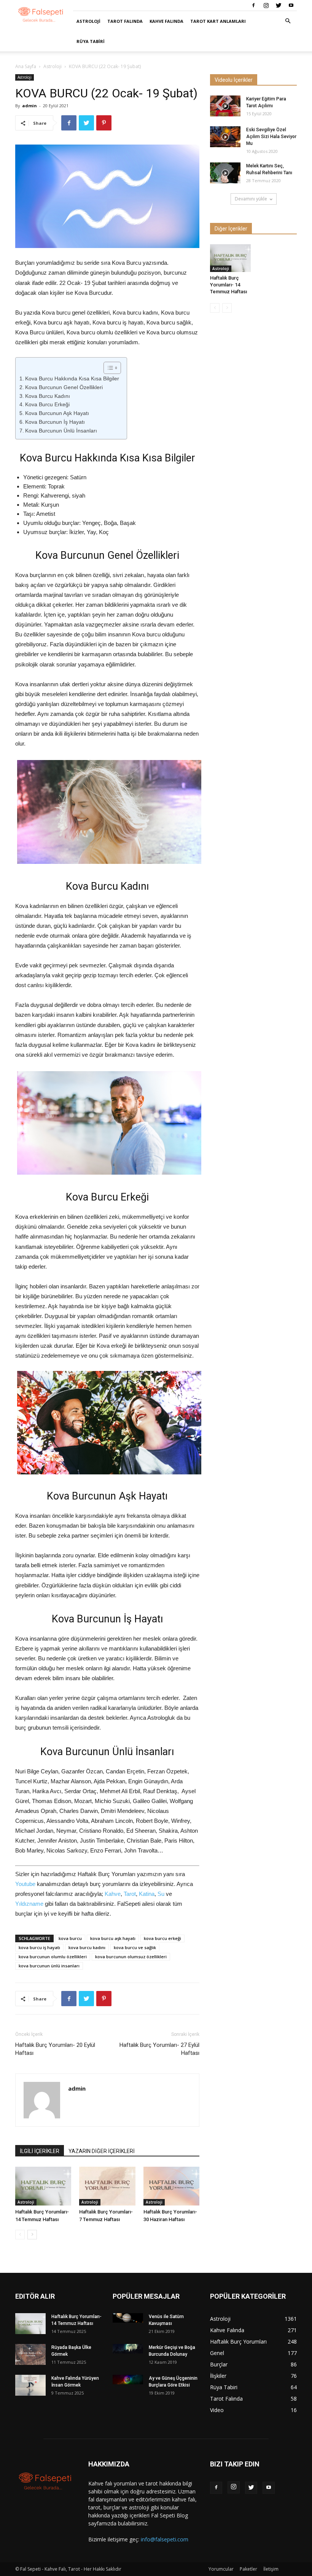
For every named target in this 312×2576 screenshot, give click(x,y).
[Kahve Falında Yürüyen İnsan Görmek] (30, 2385)
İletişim (271, 2569)
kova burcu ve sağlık (135, 1947)
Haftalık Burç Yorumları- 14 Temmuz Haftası (228, 285)
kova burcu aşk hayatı (113, 1938)
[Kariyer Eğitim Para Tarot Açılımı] (225, 106)
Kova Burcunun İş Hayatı (55, 422)
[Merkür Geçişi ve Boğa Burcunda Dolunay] (128, 2349)
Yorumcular (221, 2569)
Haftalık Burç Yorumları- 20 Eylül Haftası (55, 2049)
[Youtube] (291, 5)
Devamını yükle (251, 199)
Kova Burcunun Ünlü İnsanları (61, 431)
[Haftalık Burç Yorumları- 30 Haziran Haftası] (171, 2186)
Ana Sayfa (26, 66)
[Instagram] (266, 5)
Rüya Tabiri (91, 41)
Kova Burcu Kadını (48, 396)
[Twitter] (279, 5)
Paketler (248, 2569)
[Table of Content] (112, 368)
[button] (288, 21)
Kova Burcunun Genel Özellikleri (64, 387)
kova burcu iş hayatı (39, 1947)
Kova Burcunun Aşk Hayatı (57, 413)
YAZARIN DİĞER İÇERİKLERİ (102, 2151)
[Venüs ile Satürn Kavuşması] (128, 2318)
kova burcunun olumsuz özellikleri (131, 1957)
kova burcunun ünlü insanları (49, 1966)
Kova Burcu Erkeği (47, 404)
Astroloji (88, 21)
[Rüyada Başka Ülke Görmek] (30, 2354)
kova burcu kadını (87, 1947)
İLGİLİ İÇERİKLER (40, 2151)
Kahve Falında (166, 21)
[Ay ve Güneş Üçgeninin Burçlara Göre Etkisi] (128, 2380)
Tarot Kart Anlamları (218, 21)
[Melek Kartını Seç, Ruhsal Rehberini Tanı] (225, 173)
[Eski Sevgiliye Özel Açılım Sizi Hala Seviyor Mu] (225, 137)
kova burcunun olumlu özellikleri (53, 1957)
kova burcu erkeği (162, 1938)
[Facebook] (253, 5)
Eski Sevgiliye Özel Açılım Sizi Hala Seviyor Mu (271, 137)
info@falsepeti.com (165, 2539)
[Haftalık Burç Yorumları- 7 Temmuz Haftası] (107, 2186)
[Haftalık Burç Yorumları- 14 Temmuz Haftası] (43, 2186)
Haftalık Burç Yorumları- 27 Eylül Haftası (159, 2049)
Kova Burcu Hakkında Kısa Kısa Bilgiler (72, 378)
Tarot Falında (125, 21)
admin (29, 106)
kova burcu (70, 1938)
